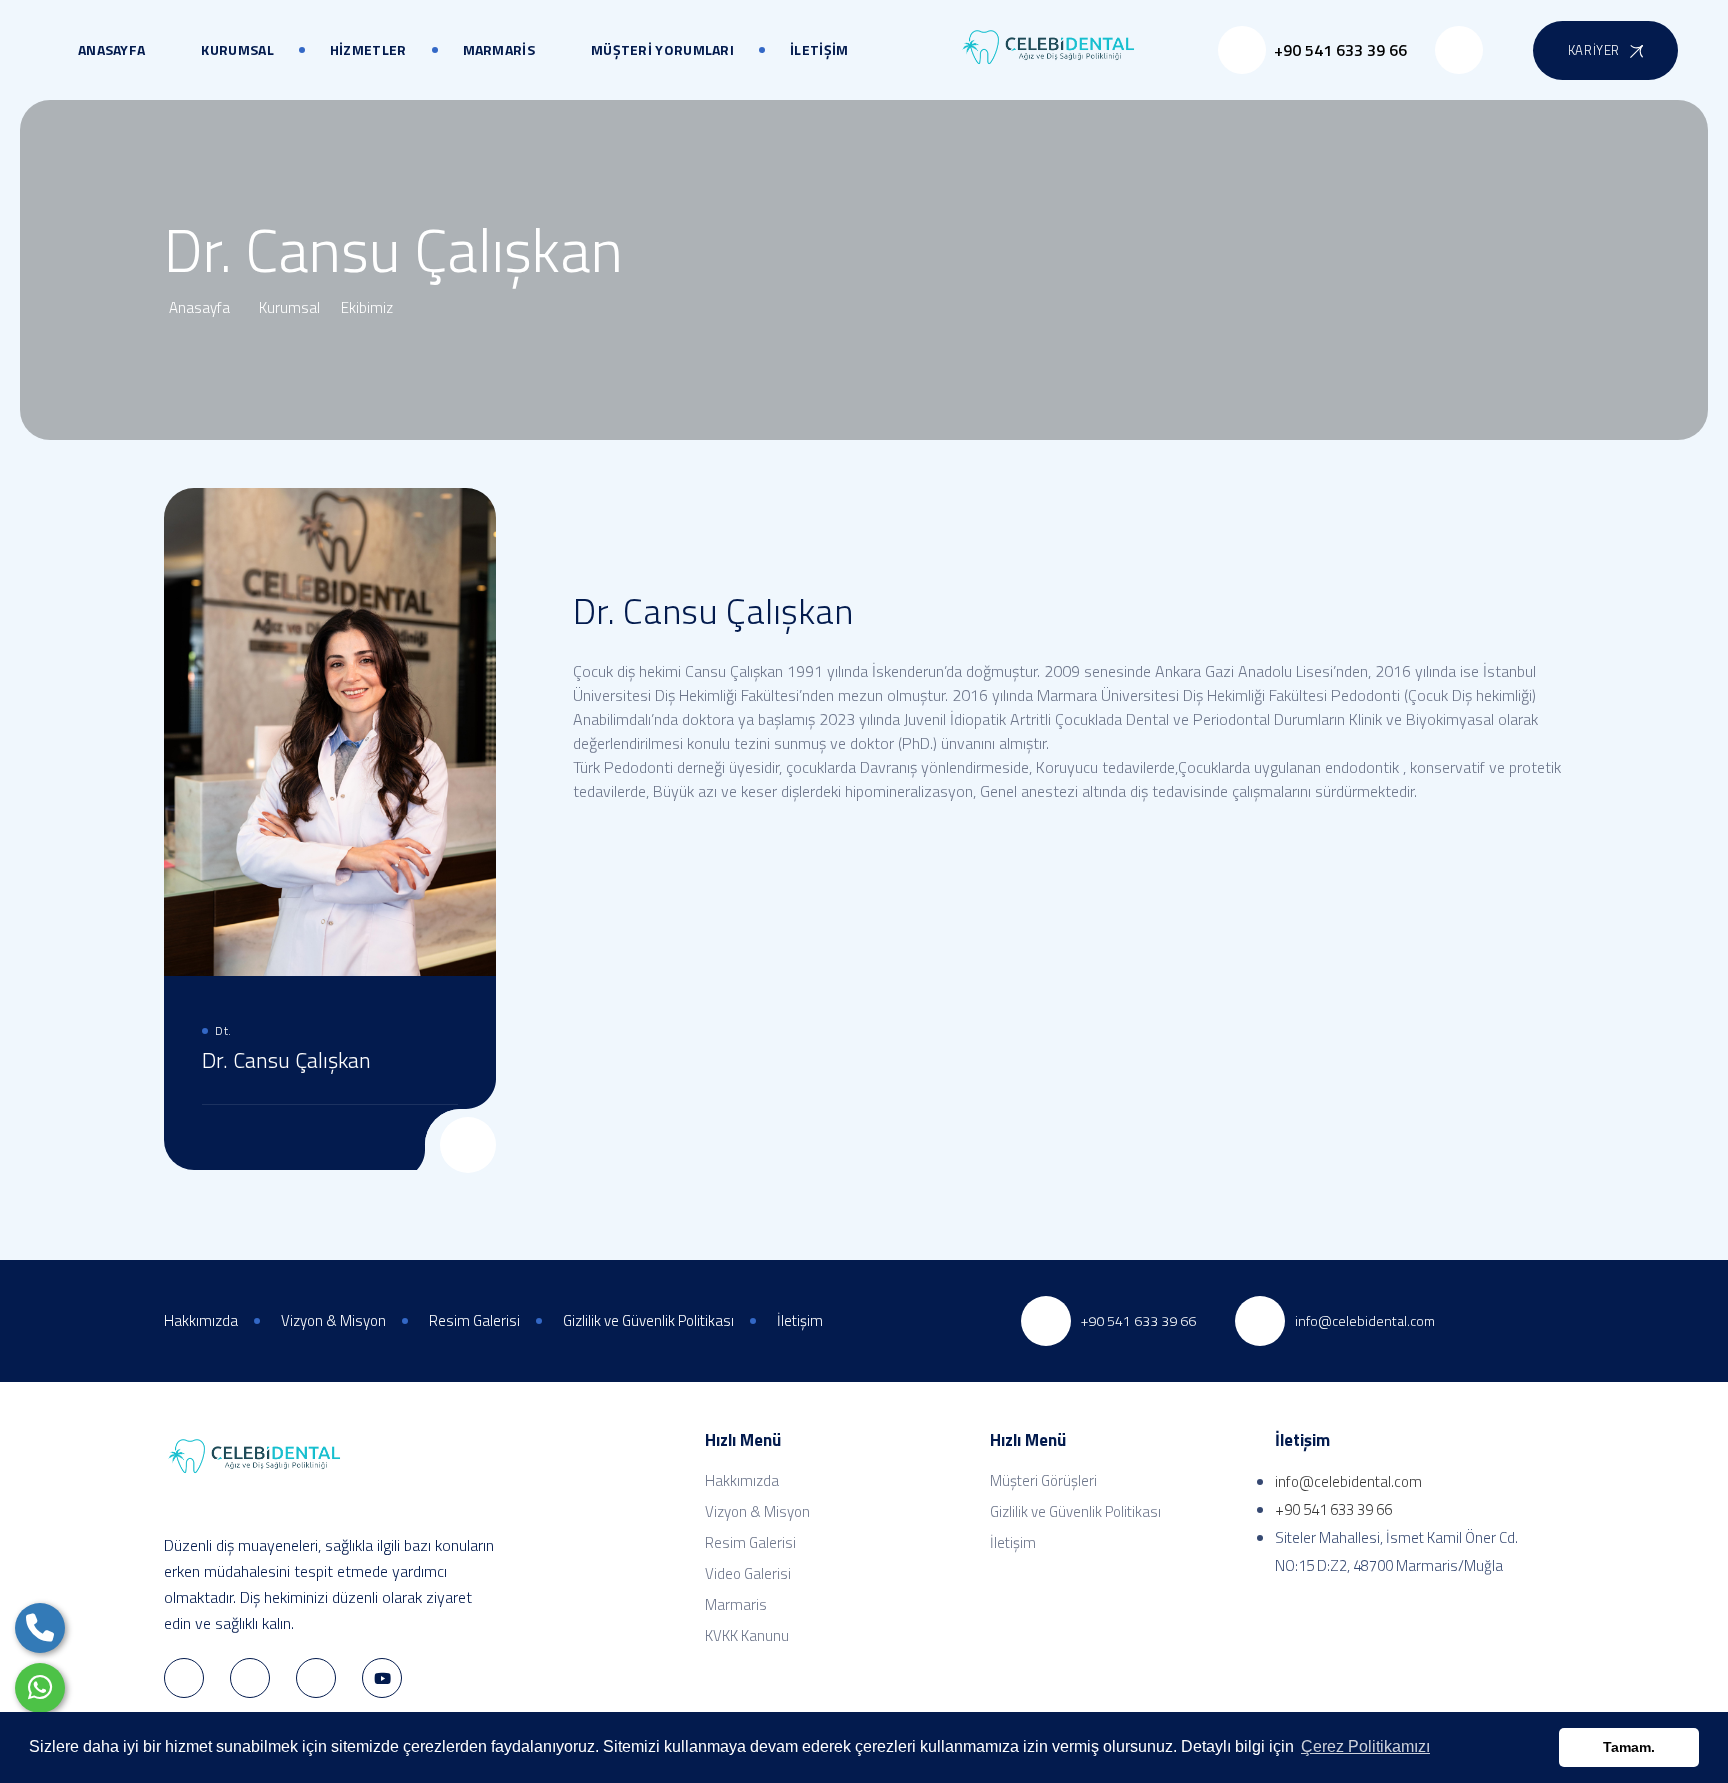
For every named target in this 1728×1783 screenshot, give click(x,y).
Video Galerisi (748, 1573)
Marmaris (736, 1604)
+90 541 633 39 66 (1333, 1509)
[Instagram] (316, 1678)
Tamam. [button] (1629, 1747)
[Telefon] (40, 1628)
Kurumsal (291, 307)
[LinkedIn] (250, 1678)
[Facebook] (420, 1143)
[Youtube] (382, 1678)
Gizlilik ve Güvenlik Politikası (1075, 1511)
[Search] (1459, 50)
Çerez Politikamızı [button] (1365, 1746)
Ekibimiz (370, 307)
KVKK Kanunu (747, 1635)
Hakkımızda (742, 1480)
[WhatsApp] (40, 1688)
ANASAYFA (111, 49)
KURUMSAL (237, 49)
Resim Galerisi (750, 1542)
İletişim (1013, 1542)
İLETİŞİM (819, 49)
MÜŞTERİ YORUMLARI (662, 49)
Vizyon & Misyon (757, 1511)
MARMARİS (499, 49)
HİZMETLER (368, 49)
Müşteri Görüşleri (1043, 1480)
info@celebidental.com (1348, 1481)
